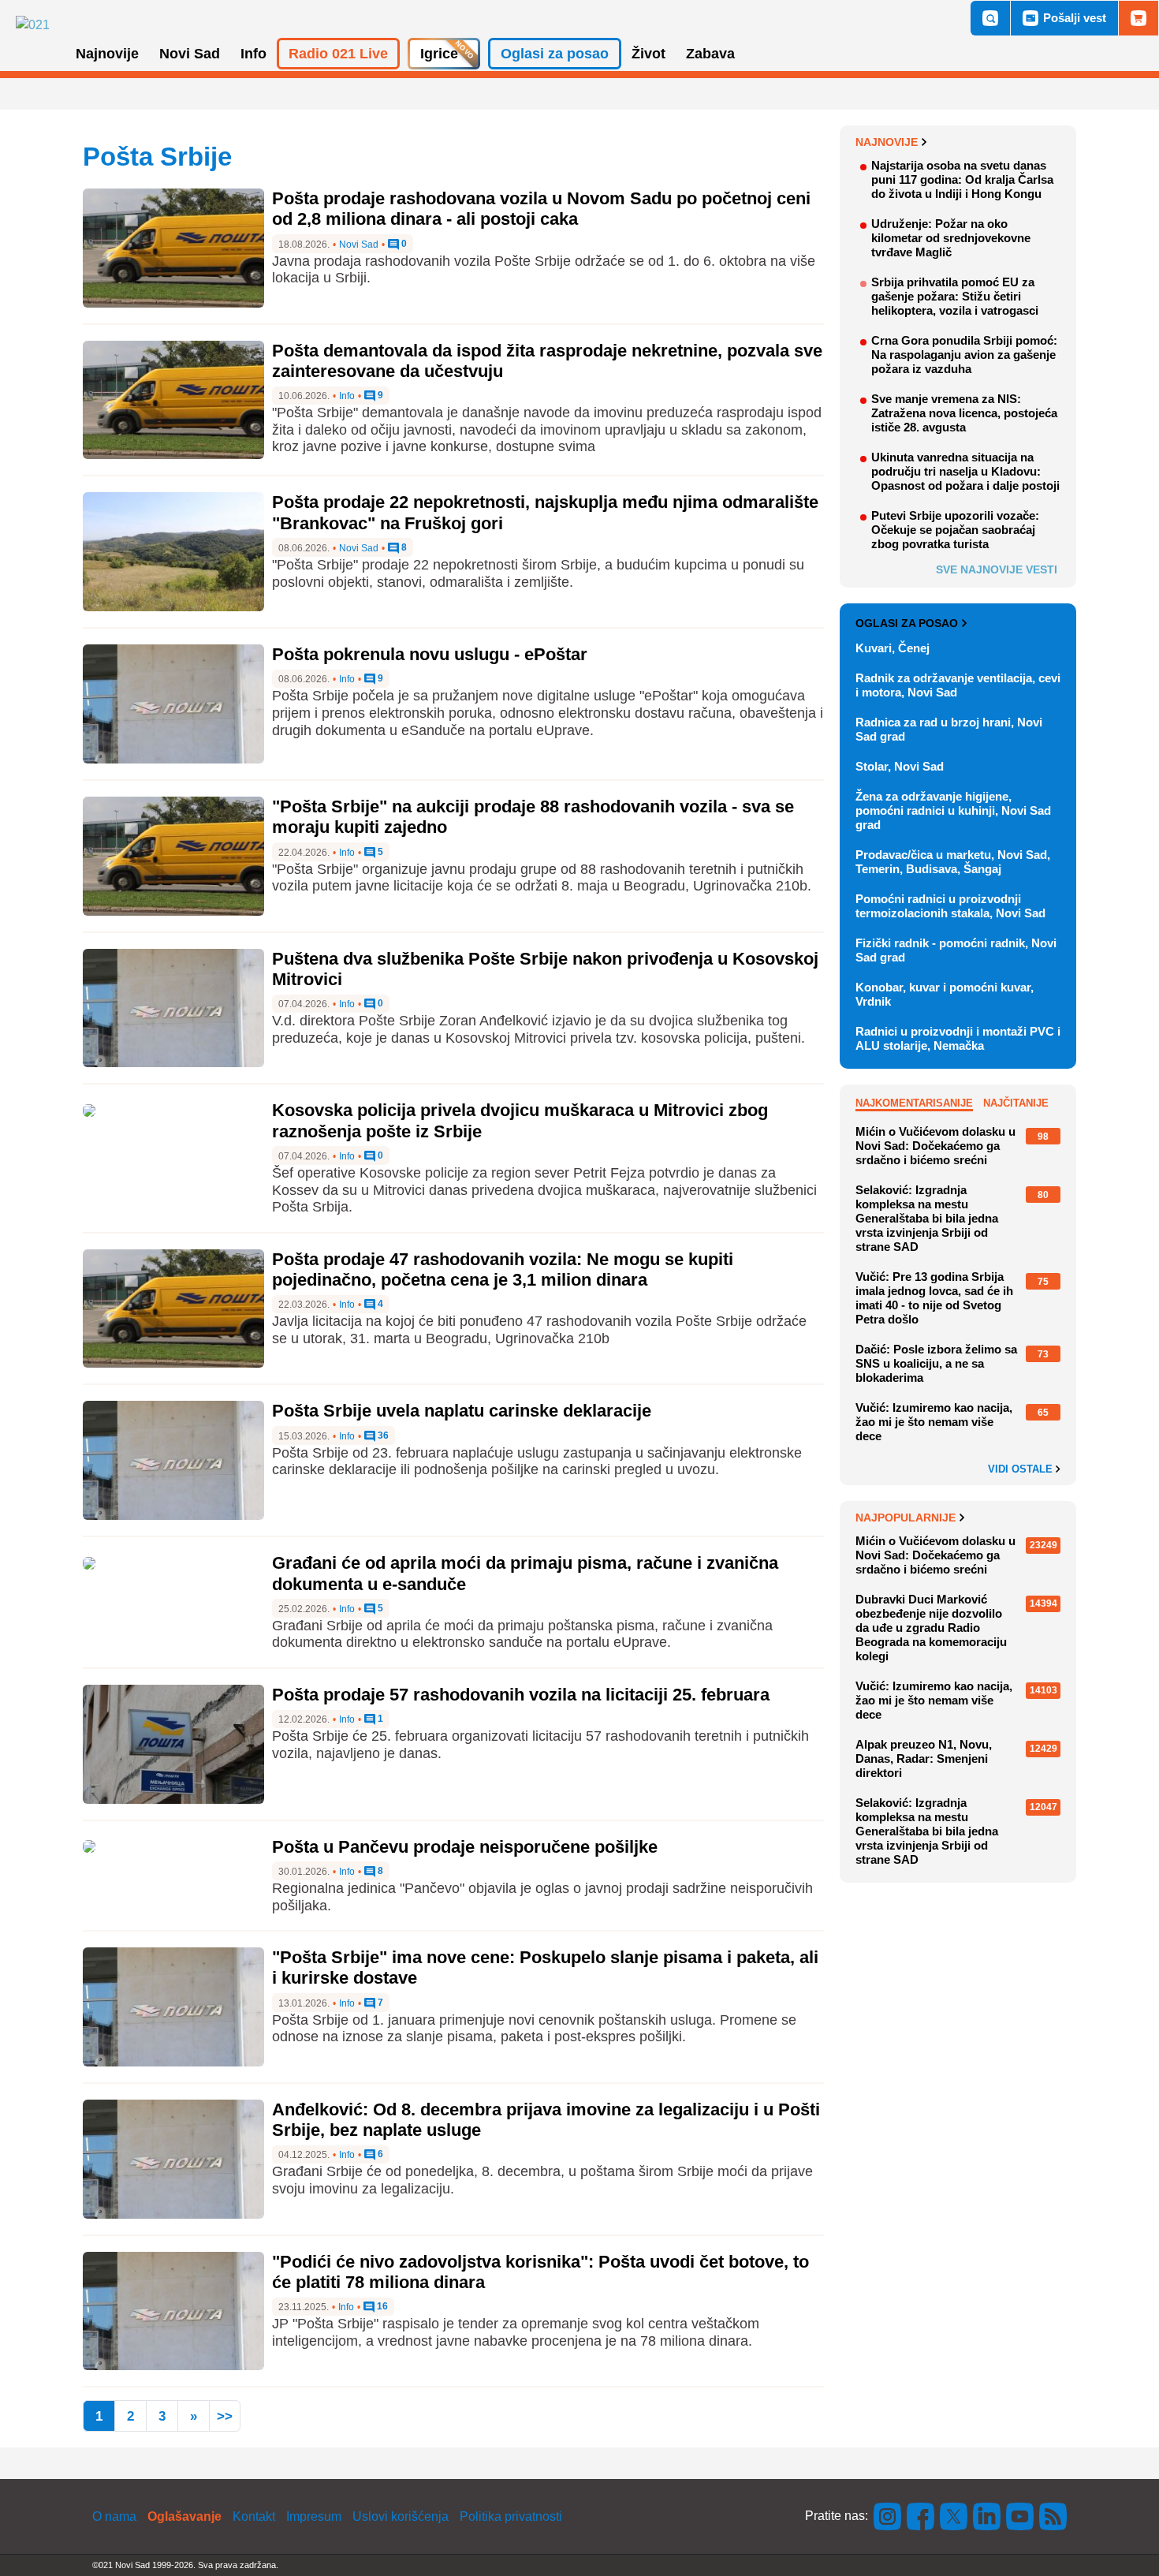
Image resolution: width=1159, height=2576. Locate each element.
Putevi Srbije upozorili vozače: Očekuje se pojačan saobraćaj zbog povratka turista (955, 530)
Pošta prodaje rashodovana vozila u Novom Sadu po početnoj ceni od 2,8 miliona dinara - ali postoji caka (541, 209)
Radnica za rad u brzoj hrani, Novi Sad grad (949, 729)
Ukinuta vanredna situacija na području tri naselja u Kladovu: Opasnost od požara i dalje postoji (965, 471)
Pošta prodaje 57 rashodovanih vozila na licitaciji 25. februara (521, 1695)
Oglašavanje (184, 2516)
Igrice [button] (439, 54)
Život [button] (648, 54)
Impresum (314, 2516)
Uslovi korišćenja (401, 2516)
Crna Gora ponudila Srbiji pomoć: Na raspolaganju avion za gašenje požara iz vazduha (964, 355)
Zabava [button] (710, 54)
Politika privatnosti (511, 2516)
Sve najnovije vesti (997, 569)
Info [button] (253, 54)
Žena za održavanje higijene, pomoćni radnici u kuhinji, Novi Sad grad (953, 810)
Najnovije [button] (107, 54)
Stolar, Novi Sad (900, 766)
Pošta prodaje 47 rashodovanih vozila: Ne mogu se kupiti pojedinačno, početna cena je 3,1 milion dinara (503, 1269)
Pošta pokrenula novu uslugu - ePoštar (430, 654)
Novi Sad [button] (190, 54)
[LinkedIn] (987, 2516)
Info (347, 396)
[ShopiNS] (1139, 18)
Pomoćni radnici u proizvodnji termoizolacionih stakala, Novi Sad (950, 906)
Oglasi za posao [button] (555, 54)
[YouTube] (1020, 2516)
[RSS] (1052, 2516)
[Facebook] (921, 2516)
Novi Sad (359, 245)
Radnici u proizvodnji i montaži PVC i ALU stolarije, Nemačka (958, 1038)
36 (382, 1436)
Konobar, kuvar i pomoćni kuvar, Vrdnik (945, 994)
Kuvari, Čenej (893, 648)
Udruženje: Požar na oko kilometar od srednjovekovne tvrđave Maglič (951, 238)
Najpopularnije (906, 1518)
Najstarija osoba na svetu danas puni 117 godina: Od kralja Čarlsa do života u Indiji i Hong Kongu (962, 179)
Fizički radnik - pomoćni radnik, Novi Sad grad (956, 950)
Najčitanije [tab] (1016, 1103)
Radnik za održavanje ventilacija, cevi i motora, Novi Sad (958, 685)
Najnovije (887, 142)
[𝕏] (954, 2516)
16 (381, 2307)
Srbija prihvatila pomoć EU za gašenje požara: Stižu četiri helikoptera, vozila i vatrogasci (955, 296)
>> (225, 2416)
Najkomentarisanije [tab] (914, 1103)
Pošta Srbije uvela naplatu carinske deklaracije (462, 1411)
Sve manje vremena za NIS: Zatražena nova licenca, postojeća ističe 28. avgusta (964, 413)
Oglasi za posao (907, 623)
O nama (114, 2516)
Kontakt (254, 2516)
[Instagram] (888, 2516)
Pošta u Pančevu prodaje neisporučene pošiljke (465, 1847)
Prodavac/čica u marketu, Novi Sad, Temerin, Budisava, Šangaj (953, 862)
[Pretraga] (990, 18)
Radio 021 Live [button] (338, 54)
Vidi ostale (1022, 1469)
